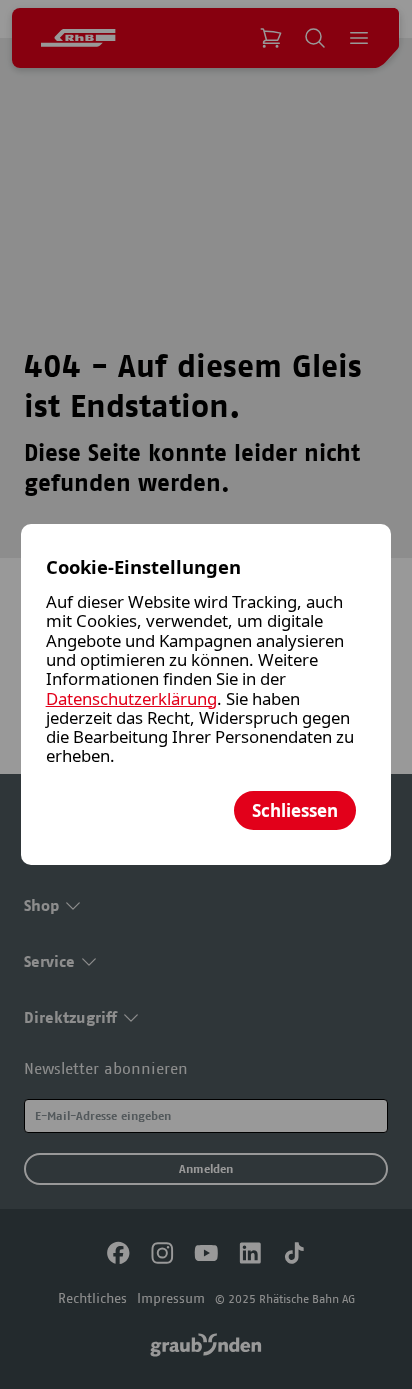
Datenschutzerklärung (131, 698)
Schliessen (295, 810)
